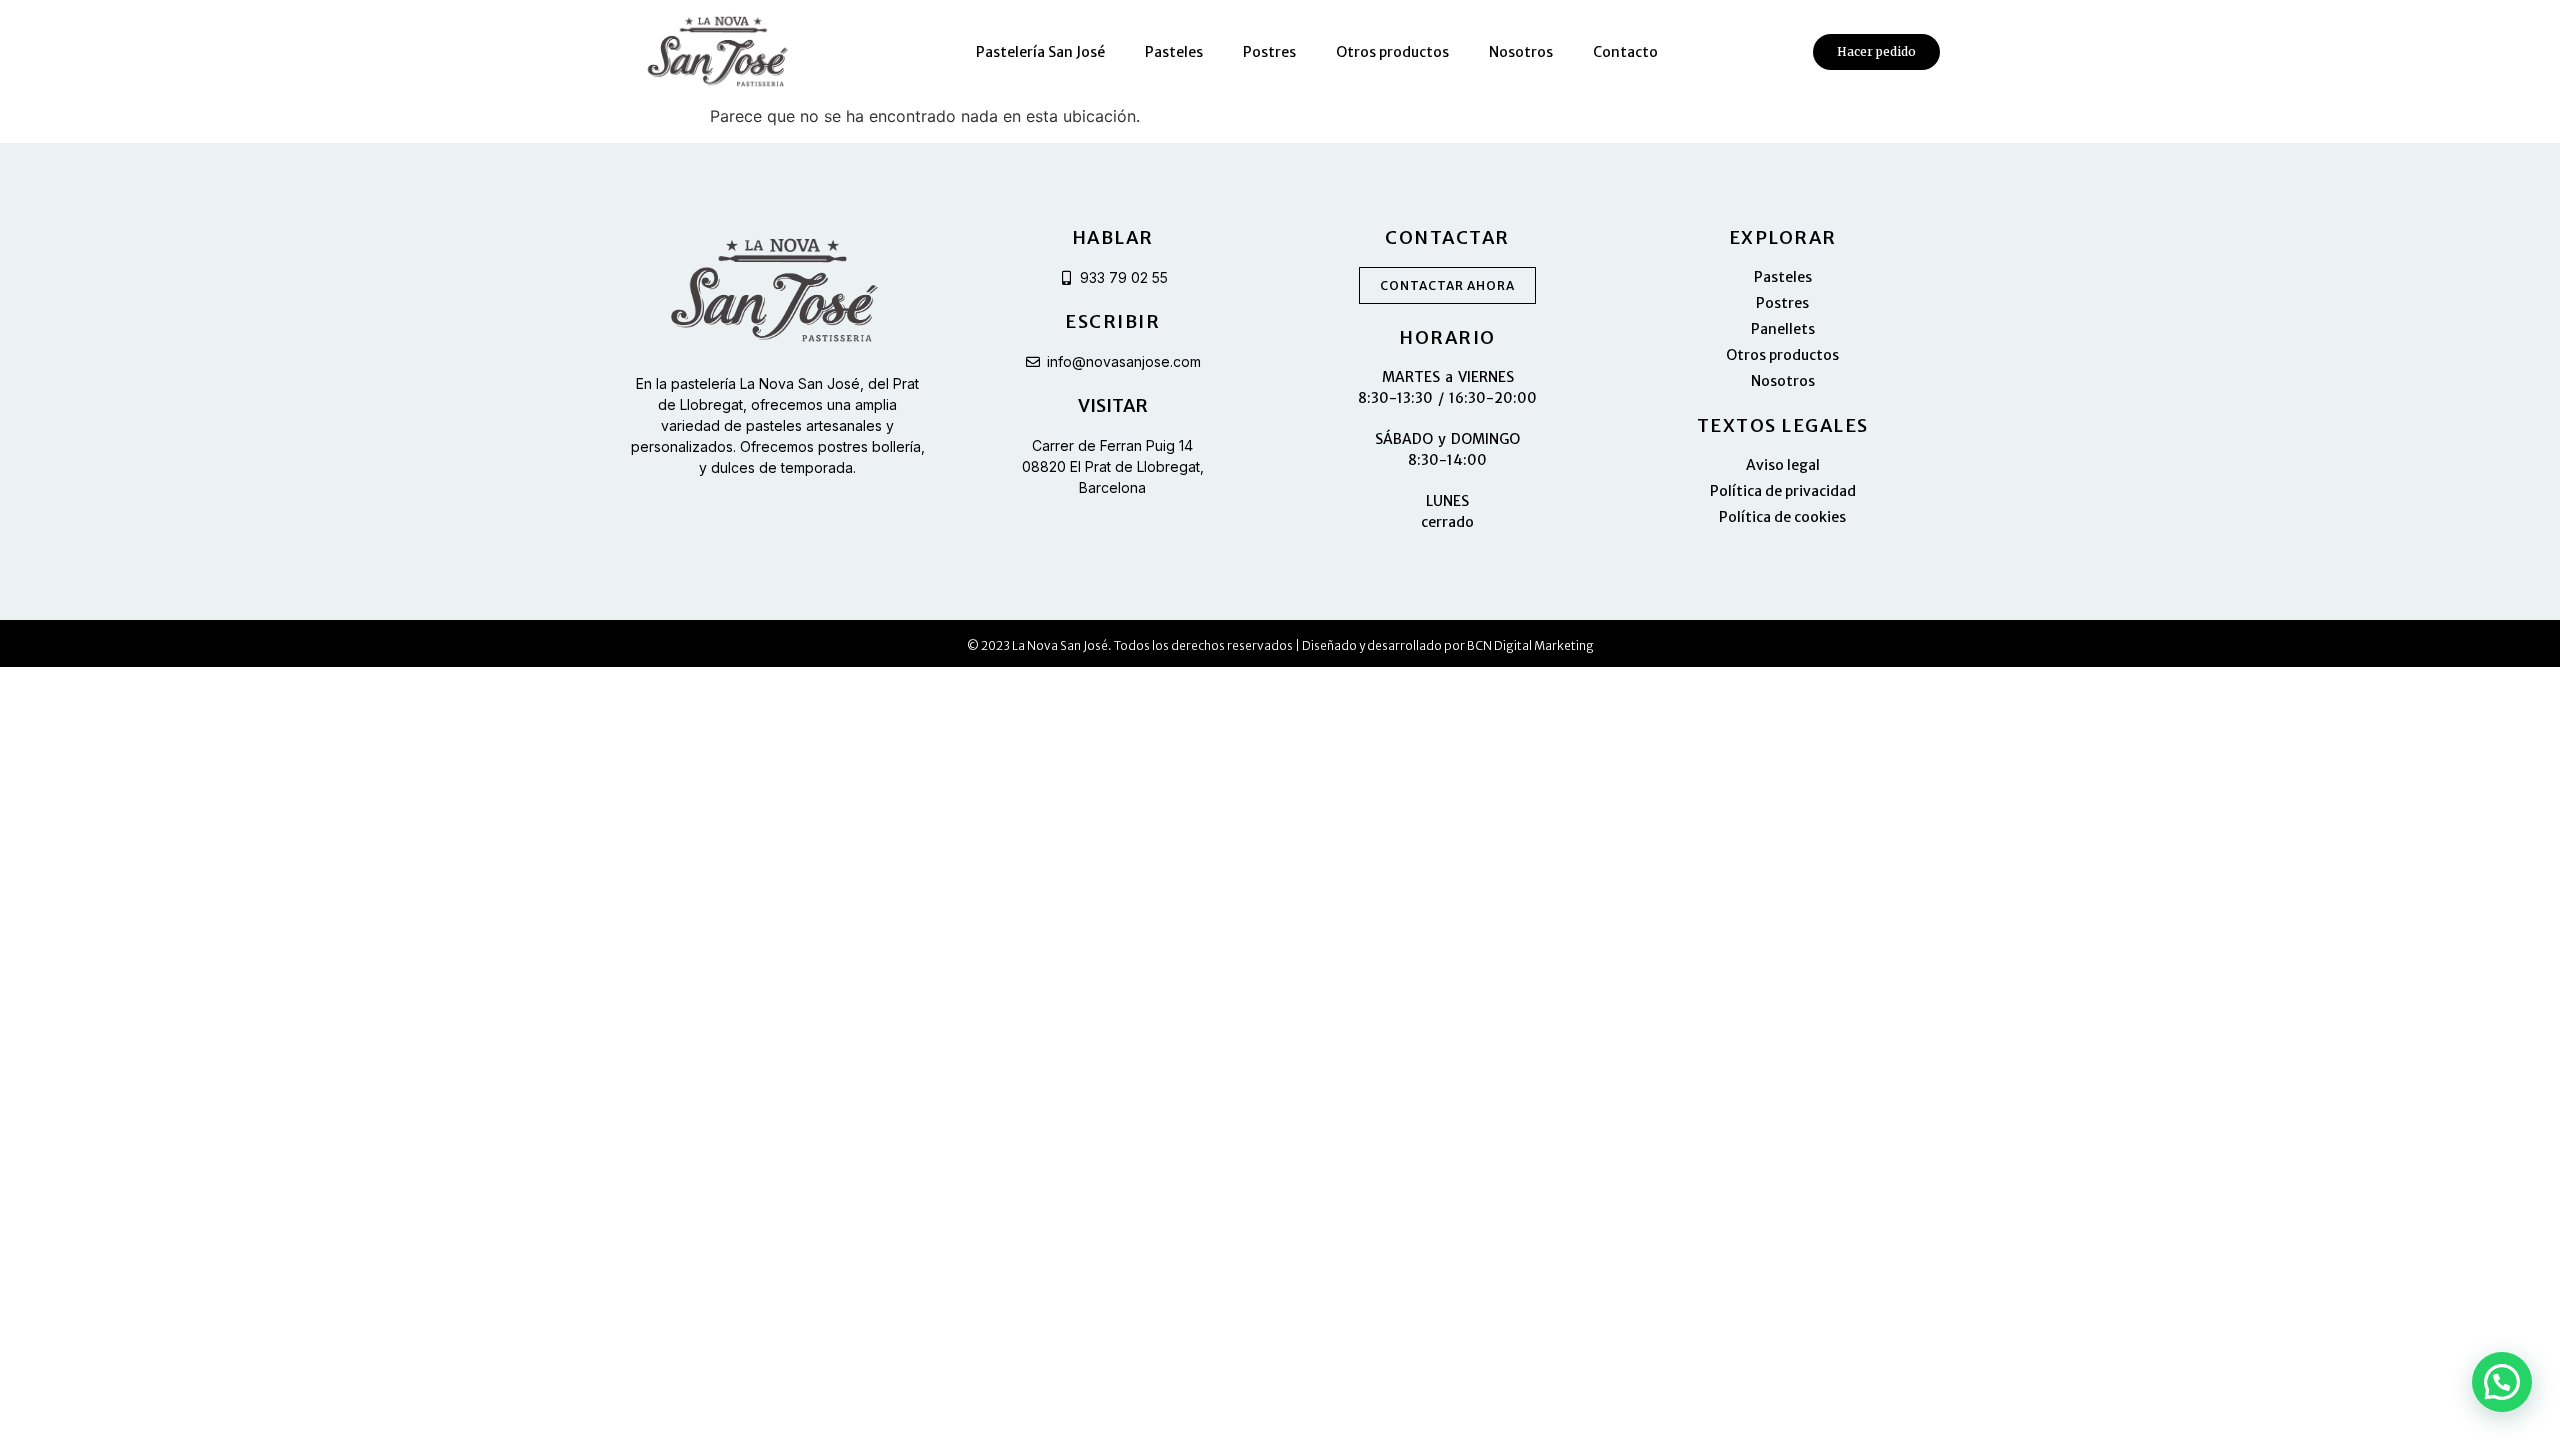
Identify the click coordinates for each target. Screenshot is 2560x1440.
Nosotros (1521, 52)
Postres (1269, 52)
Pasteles (1174, 52)
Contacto (1625, 52)
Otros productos (1392, 52)
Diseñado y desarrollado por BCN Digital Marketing (1448, 645)
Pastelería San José (1040, 52)
